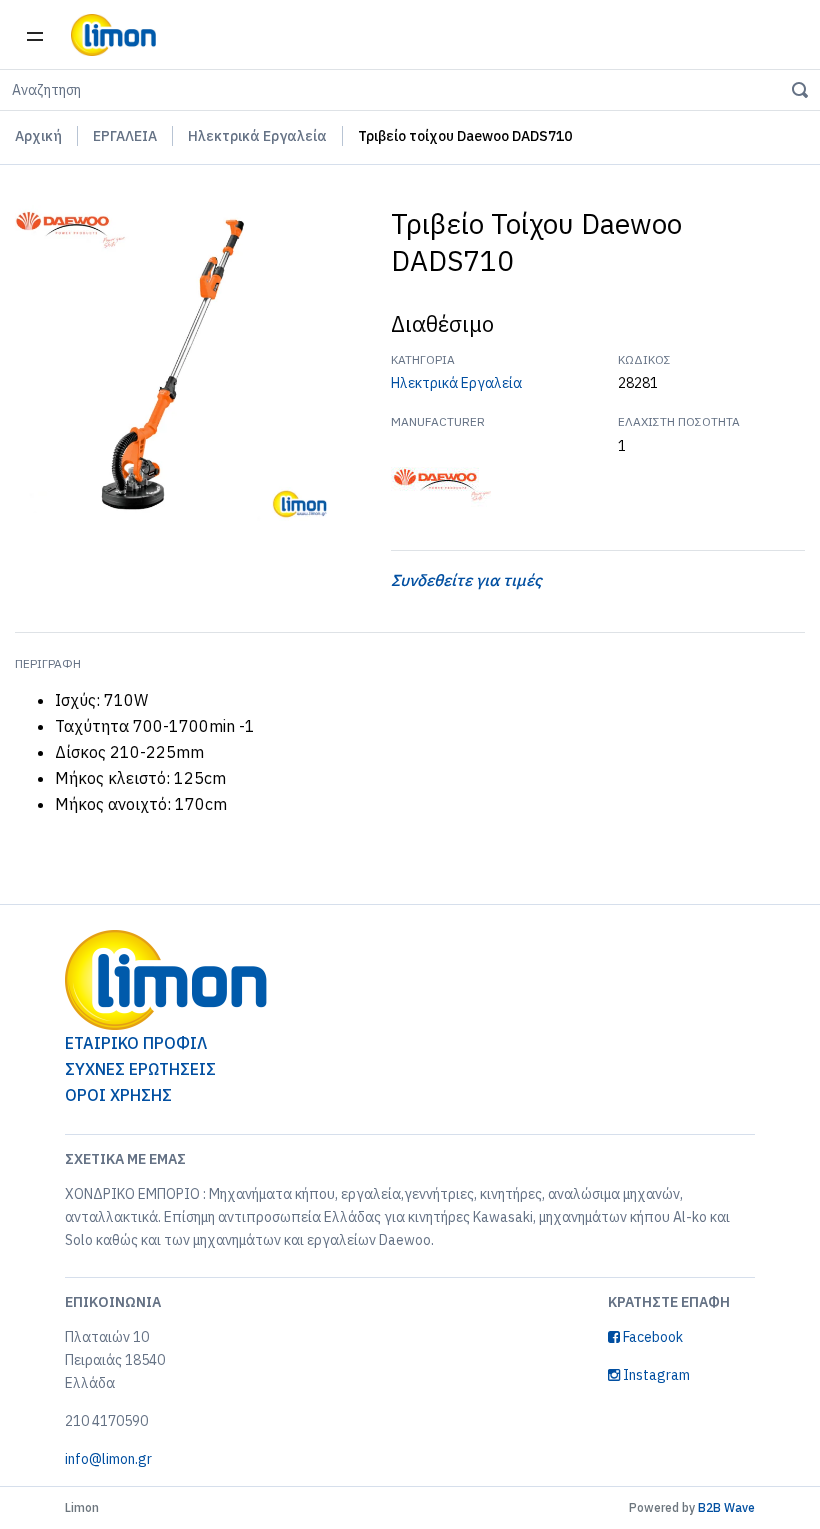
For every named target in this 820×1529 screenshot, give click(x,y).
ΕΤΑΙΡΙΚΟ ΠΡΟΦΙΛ (136, 1043)
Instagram (655, 1375)
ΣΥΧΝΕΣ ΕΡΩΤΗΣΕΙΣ (140, 1069)
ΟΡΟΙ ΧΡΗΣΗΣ (118, 1095)
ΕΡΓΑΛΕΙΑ (125, 136)
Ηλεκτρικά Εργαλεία (257, 136)
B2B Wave (726, 1507)
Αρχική (38, 136)
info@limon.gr (108, 1459)
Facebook (651, 1337)
